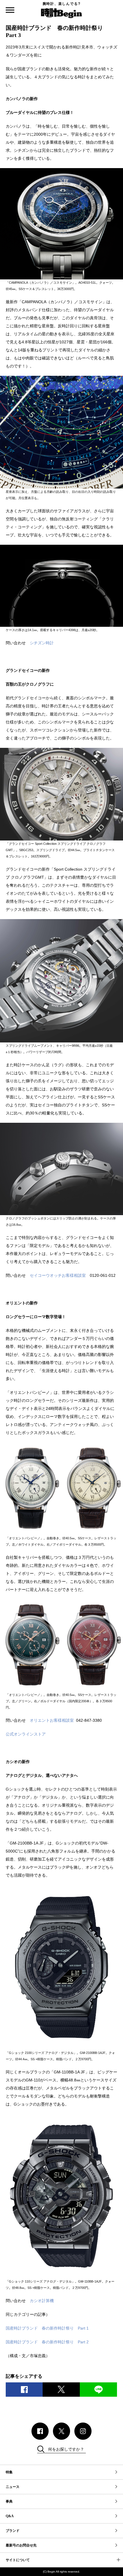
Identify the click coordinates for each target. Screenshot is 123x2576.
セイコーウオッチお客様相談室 (58, 1275)
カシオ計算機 (42, 2301)
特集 (9, 2472)
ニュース (13, 2487)
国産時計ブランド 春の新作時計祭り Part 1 (47, 2328)
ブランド (13, 2531)
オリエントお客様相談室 (52, 1720)
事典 (9, 2501)
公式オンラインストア (26, 1734)
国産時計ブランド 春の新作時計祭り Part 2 (47, 2342)
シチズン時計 (42, 643)
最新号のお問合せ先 (21, 2545)
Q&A (10, 2516)
